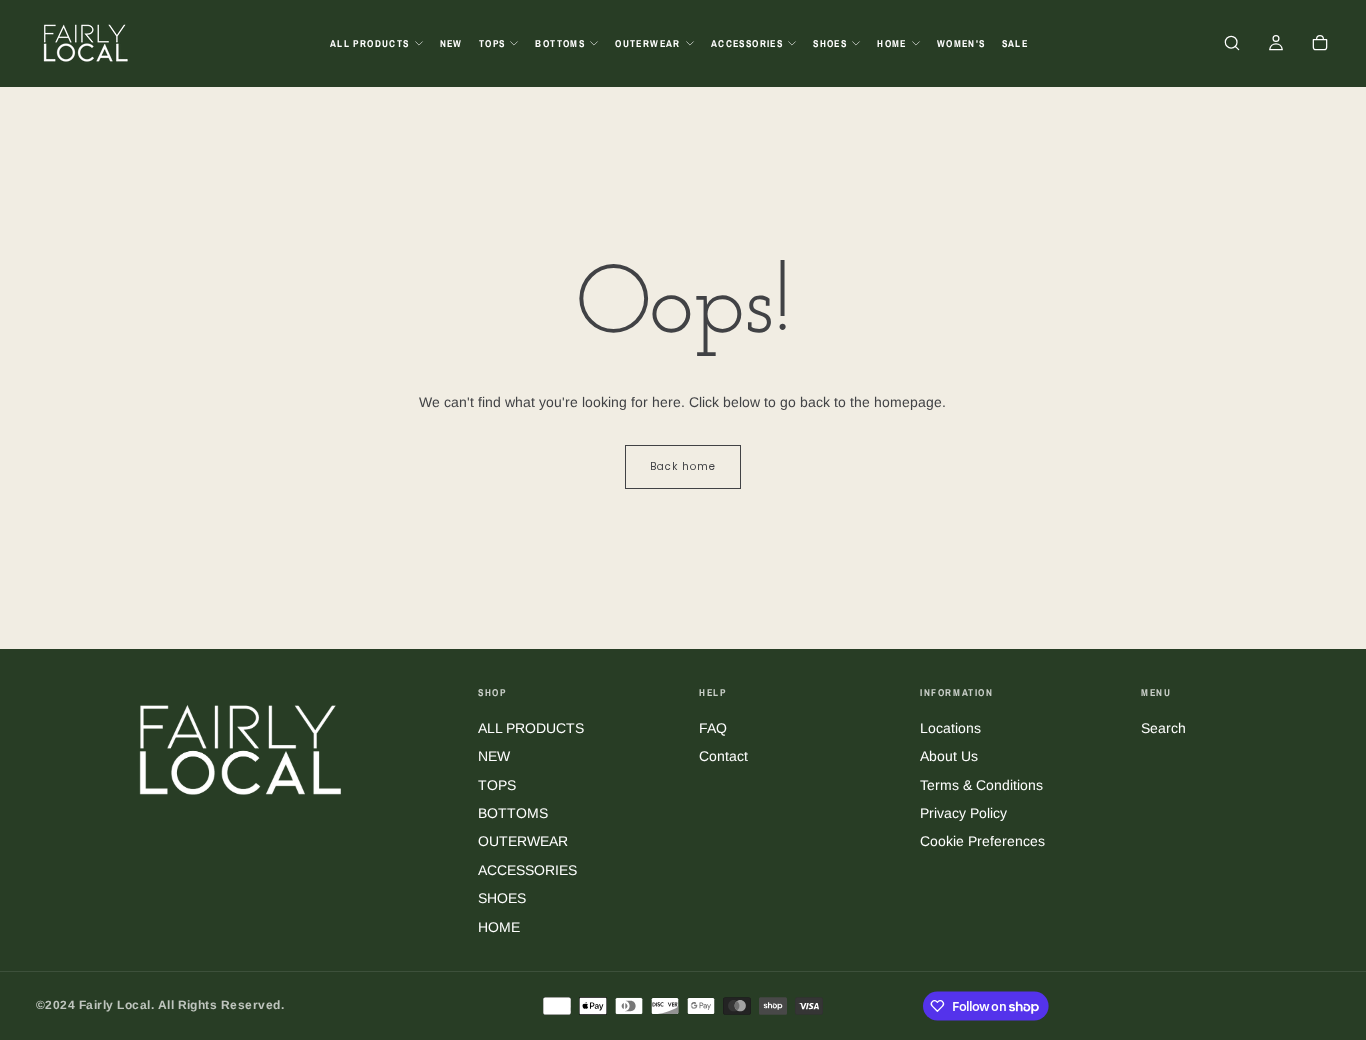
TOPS (492, 43)
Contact (723, 756)
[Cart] (1320, 45)
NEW (451, 43)
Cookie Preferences (982, 841)
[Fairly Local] (241, 748)
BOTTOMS (560, 43)
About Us (949, 756)
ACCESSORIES (747, 43)
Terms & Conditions (981, 785)
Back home (683, 466)
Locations (950, 728)
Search (1163, 728)
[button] (1232, 45)
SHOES (830, 43)
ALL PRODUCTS (370, 43)
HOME (892, 43)
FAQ (713, 728)
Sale (1015, 43)
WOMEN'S (961, 43)
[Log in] (1276, 45)
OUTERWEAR (648, 43)
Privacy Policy (963, 813)
